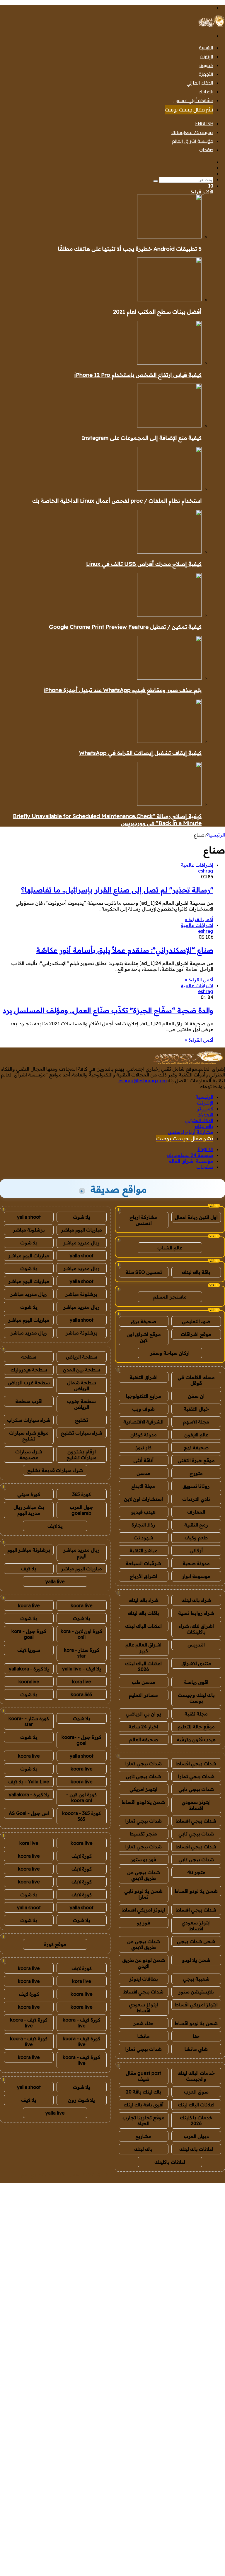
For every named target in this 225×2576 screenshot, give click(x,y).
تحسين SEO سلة (144, 1272)
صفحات (206, 150)
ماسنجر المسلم (170, 1297)
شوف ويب (143, 1409)
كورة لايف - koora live (81, 2023)
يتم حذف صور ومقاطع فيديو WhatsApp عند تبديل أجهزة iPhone (123, 690)
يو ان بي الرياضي (143, 1714)
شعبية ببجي (196, 1979)
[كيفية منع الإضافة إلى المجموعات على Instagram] (169, 426)
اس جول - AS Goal (29, 1813)
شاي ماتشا (196, 2049)
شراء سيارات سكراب (29, 1420)
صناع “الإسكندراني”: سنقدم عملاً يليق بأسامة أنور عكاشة (125, 950)
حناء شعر (144, 2023)
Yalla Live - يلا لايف (29, 1782)
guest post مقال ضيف (143, 2076)
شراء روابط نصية (196, 1613)
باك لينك (206, 92)
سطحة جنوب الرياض (81, 1404)
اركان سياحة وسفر (170, 1353)
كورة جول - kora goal (29, 1634)
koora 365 (81, 1694)
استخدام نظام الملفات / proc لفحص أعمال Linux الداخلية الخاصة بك (117, 501)
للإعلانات (182, 2180)
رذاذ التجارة (143, 1525)
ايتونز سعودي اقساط (196, 1805)
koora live (82, 1605)
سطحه (29, 1357)
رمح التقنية (196, 1525)
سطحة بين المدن (82, 1370)
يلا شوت (82, 1217)
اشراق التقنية (144, 1377)
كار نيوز (144, 1447)
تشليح (82, 1420)
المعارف (196, 1512)
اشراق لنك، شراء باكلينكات (196, 1629)
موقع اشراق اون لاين (144, 1337)
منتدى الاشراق (196, 1663)
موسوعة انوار (196, 1576)
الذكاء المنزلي (200, 83)
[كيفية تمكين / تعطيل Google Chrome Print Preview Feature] (169, 615)
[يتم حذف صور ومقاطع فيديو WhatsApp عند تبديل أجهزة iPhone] (169, 678)
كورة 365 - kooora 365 (81, 1816)
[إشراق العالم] (211, 25)
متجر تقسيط (143, 1834)
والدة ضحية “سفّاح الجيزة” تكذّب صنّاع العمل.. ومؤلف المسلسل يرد (108, 1010)
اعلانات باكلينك (170, 2162)
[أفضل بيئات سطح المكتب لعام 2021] (169, 300)
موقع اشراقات (196, 1334)
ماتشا (144, 2036)
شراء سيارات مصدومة (29, 1454)
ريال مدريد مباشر (81, 1243)
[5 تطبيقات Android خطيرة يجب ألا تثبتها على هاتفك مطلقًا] (169, 237)
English (204, 123)
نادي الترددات (196, 1499)
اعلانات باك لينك (196, 2149)
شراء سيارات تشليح (82, 1433)
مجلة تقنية (196, 1714)
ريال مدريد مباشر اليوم (81, 1553)
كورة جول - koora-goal (81, 1740)
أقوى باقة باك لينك (144, 2105)
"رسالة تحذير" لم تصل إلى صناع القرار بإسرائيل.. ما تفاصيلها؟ (117, 890)
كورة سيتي (29, 1494)
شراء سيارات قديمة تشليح (55, 1470)
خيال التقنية (196, 1409)
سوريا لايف (29, 1650)
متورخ (196, 1473)
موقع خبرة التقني (196, 1460)
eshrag (206, 871)
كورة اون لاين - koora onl (81, 1797)
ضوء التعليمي (196, 1321)
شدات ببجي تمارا (144, 1763)
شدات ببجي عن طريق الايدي (144, 1875)
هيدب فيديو (143, 1512)
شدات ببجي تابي (143, 1776)
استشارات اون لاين (143, 1499)
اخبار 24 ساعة (143, 1727)
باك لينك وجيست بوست (196, 1698)
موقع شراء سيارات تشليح (29, 1436)
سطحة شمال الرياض (82, 1385)
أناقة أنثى (143, 1460)
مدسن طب (144, 1682)
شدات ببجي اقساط (196, 1763)
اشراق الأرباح (143, 1576)
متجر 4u (196, 1872)
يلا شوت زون (81, 2100)
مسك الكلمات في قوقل (196, 1380)
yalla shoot (29, 1217)
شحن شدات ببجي (196, 1941)
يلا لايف (55, 1526)
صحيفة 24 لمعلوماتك (192, 132)
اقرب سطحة (29, 1401)
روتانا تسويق (196, 1486)
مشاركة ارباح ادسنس (144, 1220)
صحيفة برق (144, 1321)
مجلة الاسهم (196, 1422)
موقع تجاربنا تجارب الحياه (143, 2120)
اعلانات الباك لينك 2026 (143, 1666)
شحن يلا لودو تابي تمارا (143, 1894)
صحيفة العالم (144, 1739)
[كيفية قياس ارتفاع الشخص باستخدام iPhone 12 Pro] (169, 363)
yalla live (55, 1581)
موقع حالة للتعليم (196, 1727)
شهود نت (143, 1538)
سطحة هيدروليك (29, 1370)
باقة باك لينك (196, 1272)
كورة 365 (82, 1494)
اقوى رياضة (196, 1682)
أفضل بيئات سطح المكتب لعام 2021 (157, 312)
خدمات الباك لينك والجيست (196, 2076)
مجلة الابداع (143, 1486)
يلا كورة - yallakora (29, 1669)
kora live (82, 1682)
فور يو (143, 1923)
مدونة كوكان (144, 1435)
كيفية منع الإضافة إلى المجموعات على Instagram (142, 438)
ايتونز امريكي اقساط (144, 1910)
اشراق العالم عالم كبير (143, 1648)
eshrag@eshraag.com (143, 1081)
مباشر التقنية (144, 1550)
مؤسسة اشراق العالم (193, 141)
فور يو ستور (143, 1859)
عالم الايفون (196, 1435)
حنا (196, 2036)
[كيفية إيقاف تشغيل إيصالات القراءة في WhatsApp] (169, 741)
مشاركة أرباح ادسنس (193, 100)
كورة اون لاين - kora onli (81, 1634)
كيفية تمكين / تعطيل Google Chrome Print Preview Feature (125, 627)
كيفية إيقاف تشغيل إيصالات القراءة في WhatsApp (140, 753)
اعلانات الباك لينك (143, 1626)
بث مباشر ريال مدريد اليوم (29, 1510)
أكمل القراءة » (199, 919)
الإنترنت (207, 56)
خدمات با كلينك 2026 (196, 2120)
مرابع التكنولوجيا (144, 1396)
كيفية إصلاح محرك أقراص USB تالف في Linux (144, 564)
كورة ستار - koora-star (29, 1721)
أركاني (196, 1550)
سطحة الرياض (82, 1357)
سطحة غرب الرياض (29, 1383)
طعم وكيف (196, 1538)
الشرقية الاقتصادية (143, 1422)
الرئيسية (206, 48)
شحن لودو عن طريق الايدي (144, 1963)
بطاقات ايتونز (144, 1979)
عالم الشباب (170, 1248)
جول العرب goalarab (81, 1510)
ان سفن (196, 1396)
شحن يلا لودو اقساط (143, 1802)
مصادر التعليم (143, 1695)
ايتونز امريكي (143, 1789)
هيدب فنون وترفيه (196, 1739)
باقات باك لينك (143, 1613)
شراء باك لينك (196, 1600)
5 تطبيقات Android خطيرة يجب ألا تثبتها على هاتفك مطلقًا (130, 249)
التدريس (196, 1645)
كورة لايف (82, 1856)
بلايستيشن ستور (196, 1992)
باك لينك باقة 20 (144, 2092)
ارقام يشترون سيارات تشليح (81, 1454)
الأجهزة (206, 74)
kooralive (29, 1682)
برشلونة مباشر (29, 1230)
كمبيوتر (206, 65)
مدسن (143, 1473)
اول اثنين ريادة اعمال (196, 1217)
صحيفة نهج (196, 1447)
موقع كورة (55, 1944)
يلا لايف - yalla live (82, 1669)
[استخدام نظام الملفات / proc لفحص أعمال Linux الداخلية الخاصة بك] (169, 489)
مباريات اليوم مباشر (81, 1230)
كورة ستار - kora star (82, 1653)
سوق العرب (196, 2092)
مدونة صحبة (196, 1563)
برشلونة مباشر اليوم (29, 1550)
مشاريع (143, 2136)
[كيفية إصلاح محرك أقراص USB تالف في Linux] (169, 552)
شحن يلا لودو (196, 1960)
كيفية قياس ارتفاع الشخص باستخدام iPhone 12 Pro (138, 375)
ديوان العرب (196, 2136)
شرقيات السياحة (143, 1563)
